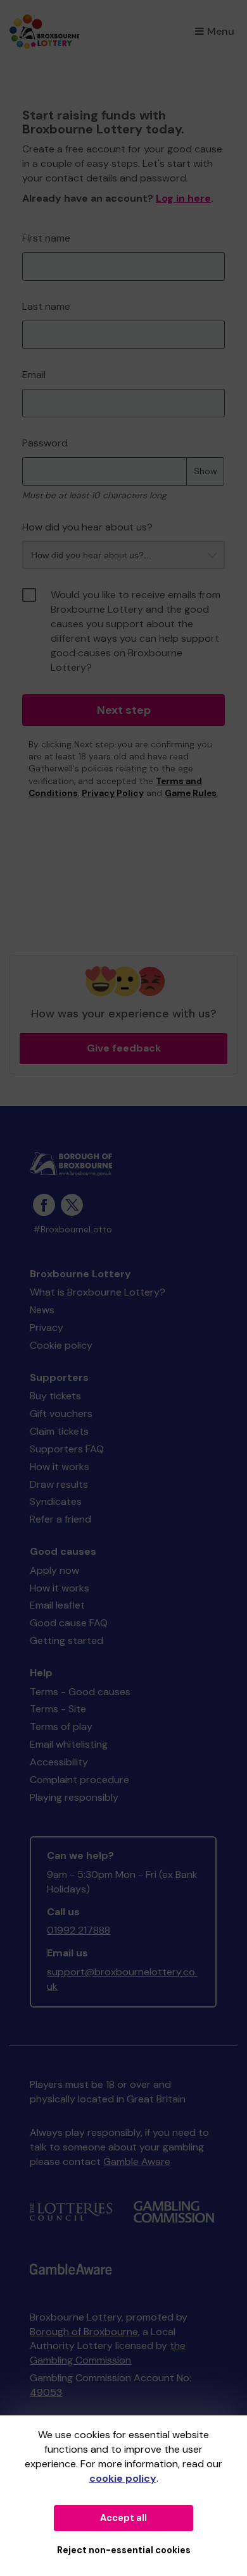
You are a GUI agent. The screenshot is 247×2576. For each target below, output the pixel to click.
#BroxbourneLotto (73, 1230)
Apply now (54, 1570)
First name (46, 238)
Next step (124, 710)
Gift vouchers (61, 1414)
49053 (46, 2392)
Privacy (47, 1328)
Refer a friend (60, 1519)
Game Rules (191, 793)
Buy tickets (55, 1396)
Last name (46, 306)
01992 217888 (79, 1930)
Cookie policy (61, 1345)
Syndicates (56, 1501)
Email (34, 375)
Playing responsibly (74, 1797)
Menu (221, 31)
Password (45, 443)
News (42, 1310)
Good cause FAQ (69, 1623)
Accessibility (59, 1762)
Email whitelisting (69, 1744)
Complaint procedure (79, 1780)
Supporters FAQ (67, 1449)
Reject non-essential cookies (124, 2550)
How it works (60, 1467)
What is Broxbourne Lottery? (98, 1292)
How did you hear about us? (87, 527)
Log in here (183, 198)
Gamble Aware (137, 2162)
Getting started (66, 1641)
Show (206, 471)
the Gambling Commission (108, 2353)
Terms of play (61, 1727)
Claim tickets (59, 1431)
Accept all (123, 2518)
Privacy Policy (113, 793)
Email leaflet (57, 1605)
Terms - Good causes (80, 1692)
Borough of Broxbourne (84, 2332)
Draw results (59, 1484)
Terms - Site (58, 1709)
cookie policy (123, 2478)
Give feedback (124, 1048)
